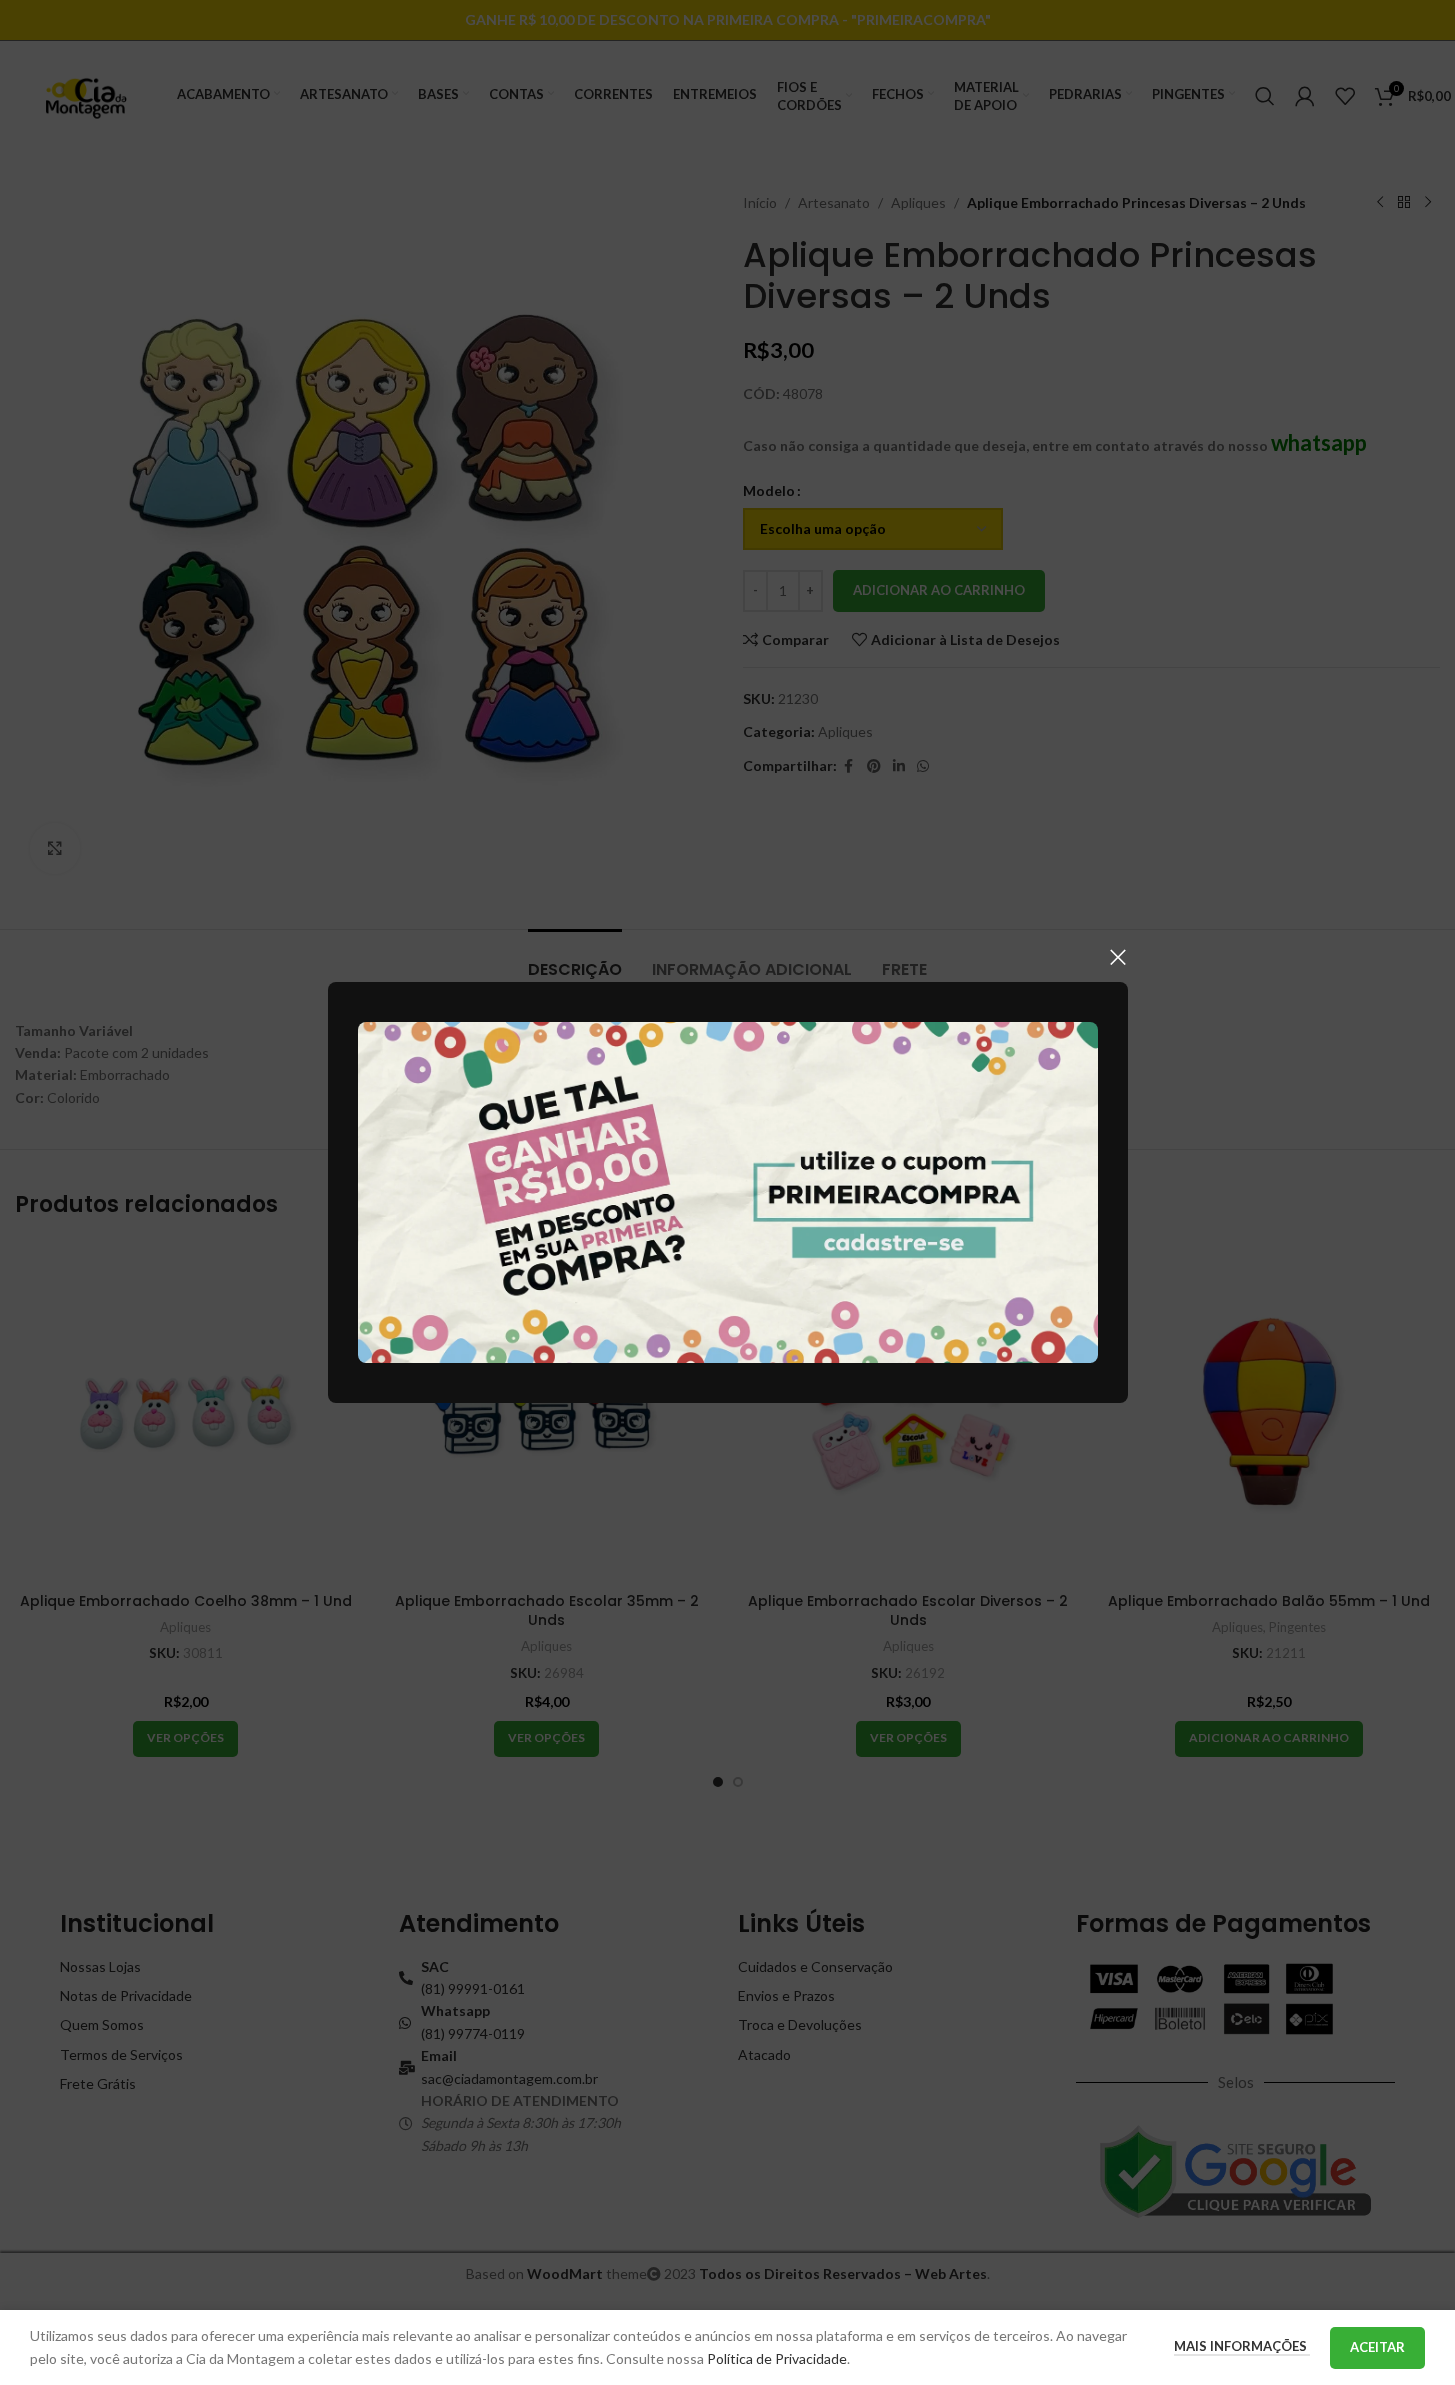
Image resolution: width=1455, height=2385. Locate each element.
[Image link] (728, 1190)
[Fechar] (1118, 957)
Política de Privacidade (777, 2358)
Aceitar (1377, 2347)
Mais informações (1242, 2346)
